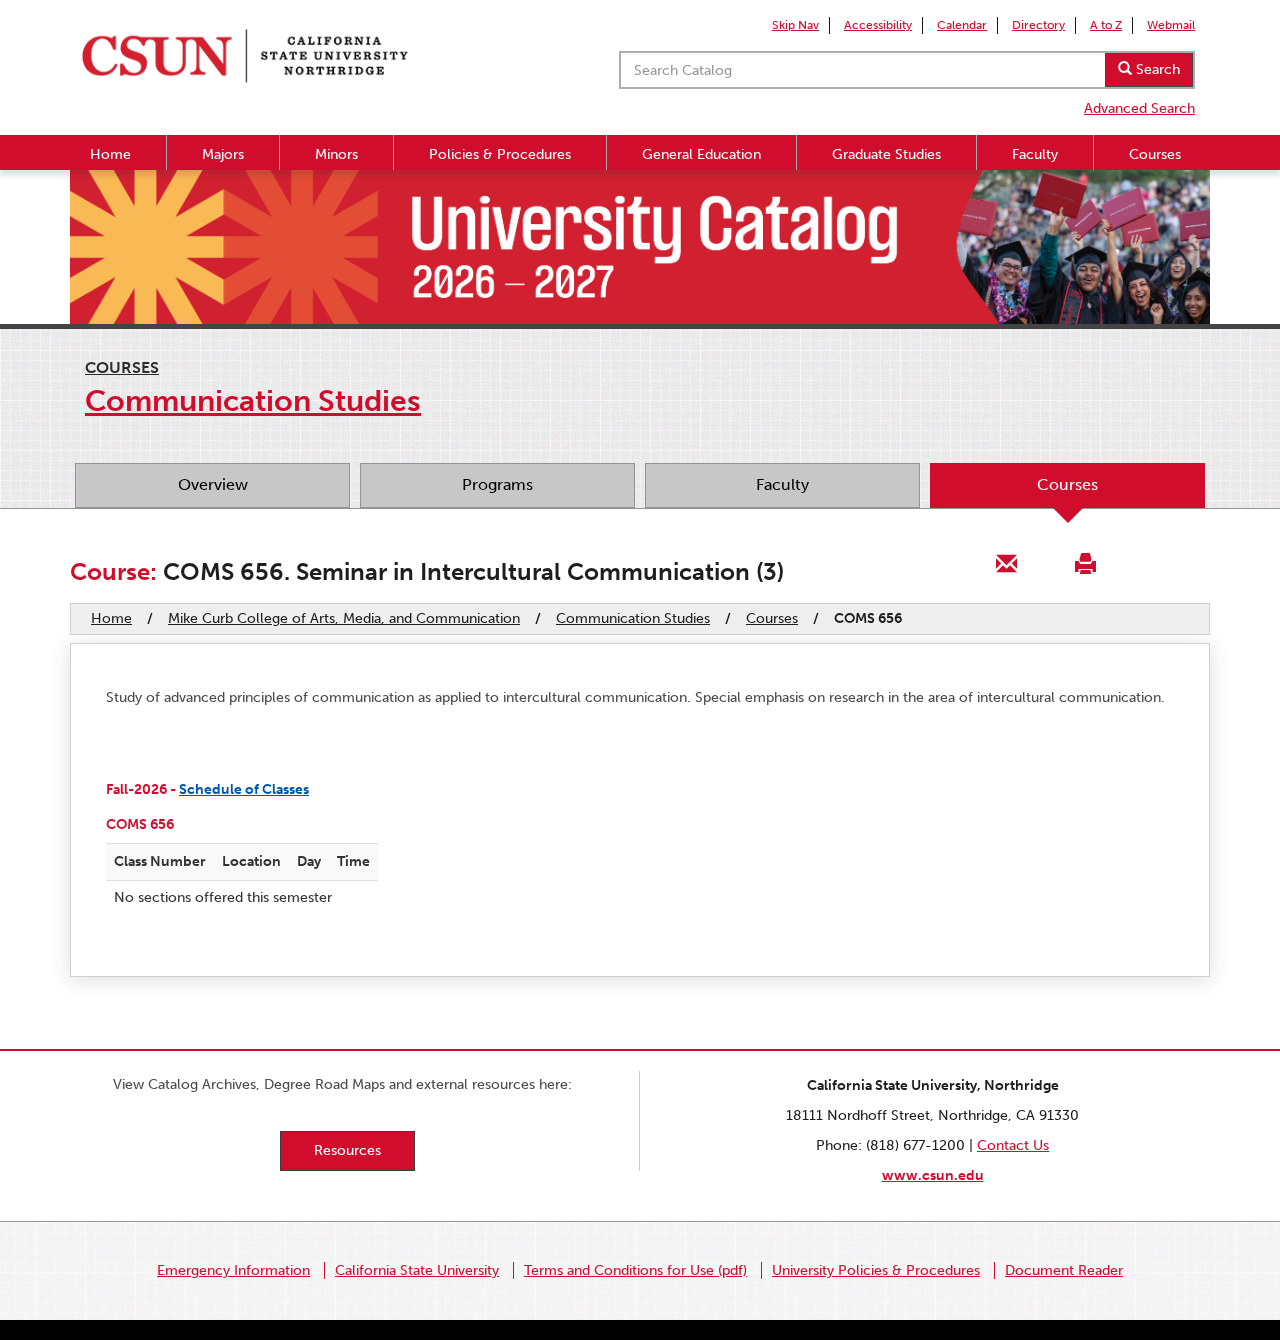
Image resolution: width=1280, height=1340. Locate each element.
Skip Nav (795, 25)
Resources (347, 1150)
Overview (213, 484)
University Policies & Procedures (876, 1270)
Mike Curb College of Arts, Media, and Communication (344, 618)
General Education (701, 154)
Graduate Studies (886, 154)
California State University (417, 1270)
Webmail (1171, 25)
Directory (1038, 25)
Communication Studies (633, 618)
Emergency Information (233, 1270)
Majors (223, 154)
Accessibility (878, 25)
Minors (336, 154)
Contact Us (1013, 1145)
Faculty (1035, 154)
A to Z (1106, 25)
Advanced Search (1139, 108)
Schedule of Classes (244, 789)
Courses (1155, 154)
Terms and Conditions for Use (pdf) (635, 1270)
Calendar (962, 25)
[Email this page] (1007, 562)
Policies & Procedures (500, 154)
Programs (497, 484)
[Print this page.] (1085, 562)
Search (1156, 69)
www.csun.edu (933, 1175)
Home (110, 154)
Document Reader (1064, 1270)
